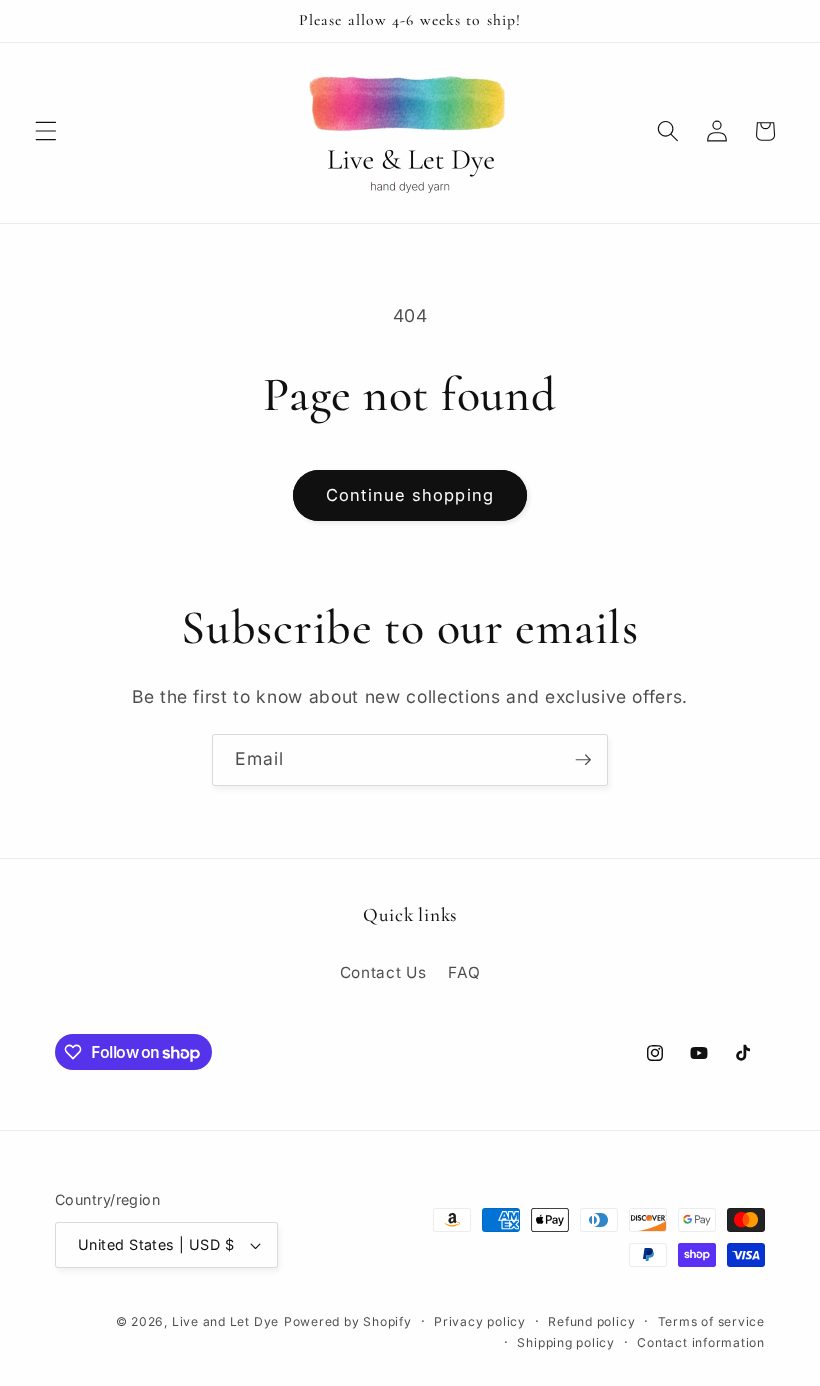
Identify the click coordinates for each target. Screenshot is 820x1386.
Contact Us (383, 972)
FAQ (464, 972)
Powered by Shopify (348, 1321)
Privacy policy (480, 1321)
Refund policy (591, 1321)
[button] (46, 131)
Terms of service (711, 1321)
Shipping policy (566, 1342)
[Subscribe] (583, 760)
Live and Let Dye (225, 1321)
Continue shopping (410, 495)
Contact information (701, 1342)
